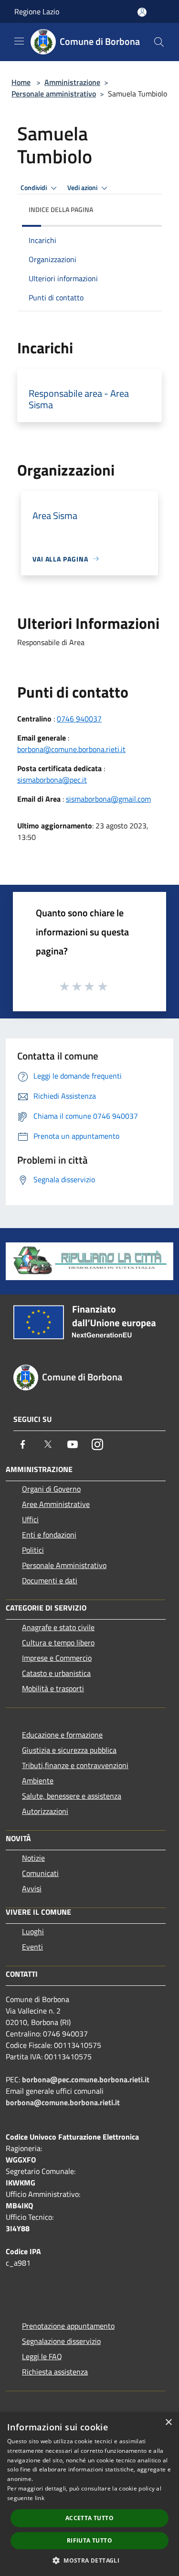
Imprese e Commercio (57, 1658)
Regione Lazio (37, 11)
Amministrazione (72, 82)
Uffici (30, 1519)
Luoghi (33, 1931)
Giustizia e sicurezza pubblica (69, 1750)
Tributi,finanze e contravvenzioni (75, 1765)
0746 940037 (79, 719)
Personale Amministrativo (64, 1565)
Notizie (33, 1858)
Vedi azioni (83, 188)
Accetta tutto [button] (89, 2518)
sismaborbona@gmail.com (108, 799)
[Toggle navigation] (19, 41)
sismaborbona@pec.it (52, 780)
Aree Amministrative (56, 1504)
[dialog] (89, 2494)
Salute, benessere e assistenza (72, 1796)
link (40, 2498)
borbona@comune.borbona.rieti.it (71, 749)
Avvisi (32, 1888)
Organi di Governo (51, 1489)
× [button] (168, 2422)
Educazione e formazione (62, 1735)
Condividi (34, 188)
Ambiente (38, 1781)
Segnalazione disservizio (61, 2341)
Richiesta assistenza (55, 2372)
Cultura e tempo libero (58, 1643)
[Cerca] (159, 42)
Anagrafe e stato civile (58, 1627)
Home (21, 82)
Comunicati (40, 1873)
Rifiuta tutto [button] (89, 2540)
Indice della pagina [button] (61, 209)
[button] (89, 2560)
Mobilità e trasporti (53, 1688)
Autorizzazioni (45, 1811)
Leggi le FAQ (42, 2356)
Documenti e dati (50, 1580)
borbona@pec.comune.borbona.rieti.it (86, 2079)
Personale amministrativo (54, 94)
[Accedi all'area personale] (142, 12)
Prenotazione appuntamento (68, 2326)
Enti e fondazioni (49, 1535)
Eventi (32, 1947)
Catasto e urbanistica (56, 1673)
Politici (33, 1550)
